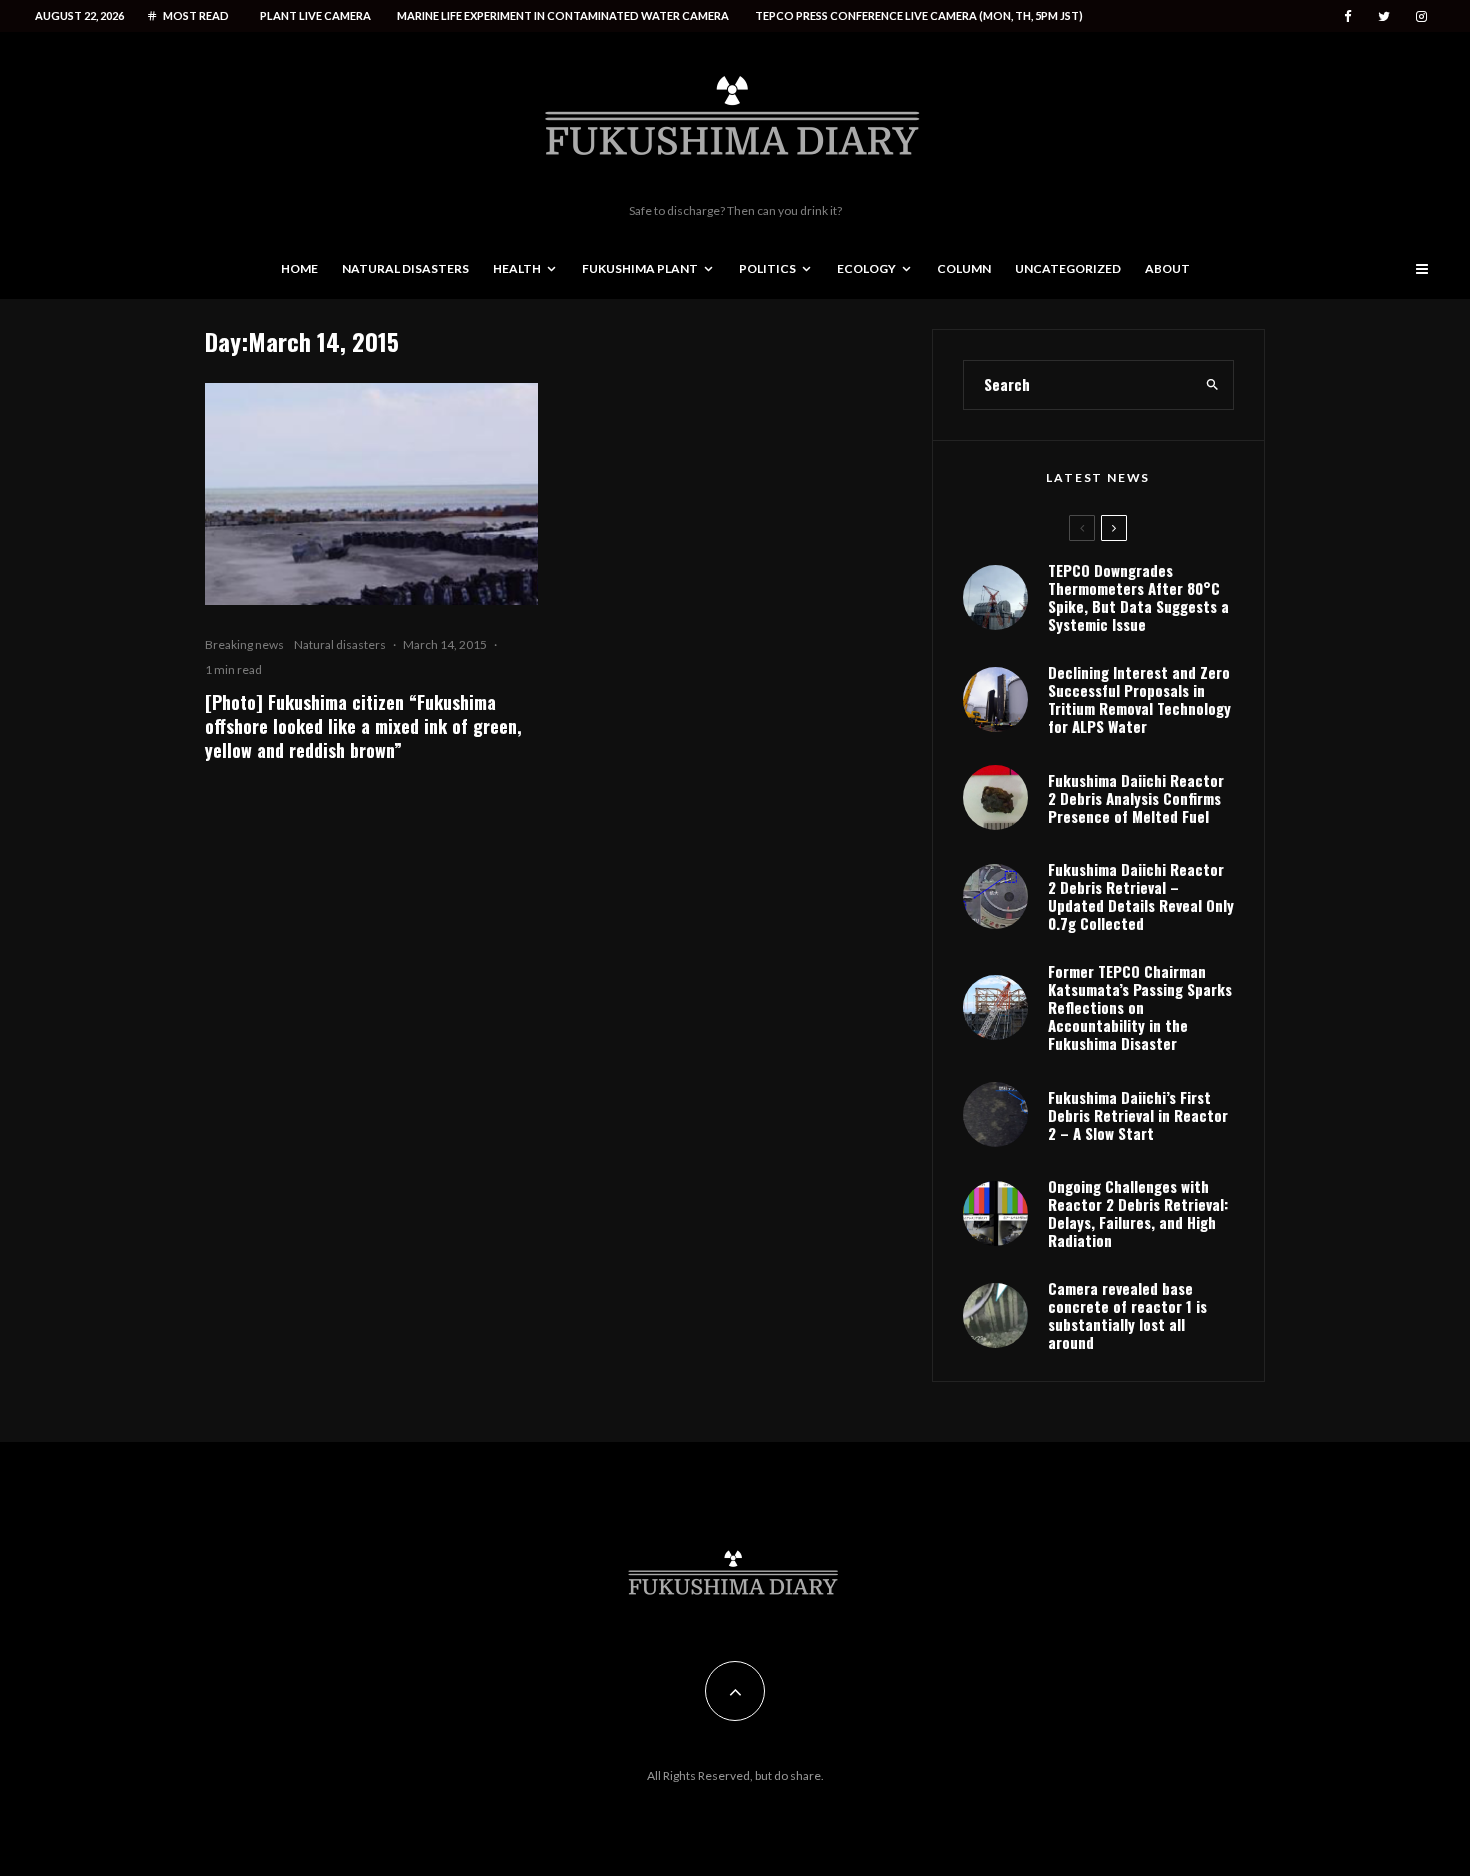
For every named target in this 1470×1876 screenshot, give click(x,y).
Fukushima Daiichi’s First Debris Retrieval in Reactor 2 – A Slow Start (1138, 1115)
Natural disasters (405, 268)
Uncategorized (1068, 268)
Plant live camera (315, 15)
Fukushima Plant (640, 268)
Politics (767, 268)
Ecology (866, 268)
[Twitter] (1384, 16)
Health (517, 268)
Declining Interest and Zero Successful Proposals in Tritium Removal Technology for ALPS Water (1139, 699)
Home (299, 268)
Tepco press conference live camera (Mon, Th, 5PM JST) (919, 15)
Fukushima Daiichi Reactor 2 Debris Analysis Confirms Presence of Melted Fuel (1136, 798)
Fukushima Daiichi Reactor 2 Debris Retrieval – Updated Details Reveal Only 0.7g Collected (1141, 896)
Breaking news (244, 644)
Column (964, 268)
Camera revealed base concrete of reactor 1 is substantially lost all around (1127, 1315)
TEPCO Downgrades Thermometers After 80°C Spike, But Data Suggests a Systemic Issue (1138, 597)
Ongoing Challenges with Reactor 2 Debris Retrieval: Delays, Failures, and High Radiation (1138, 1213)
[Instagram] (1421, 16)
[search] (1212, 385)
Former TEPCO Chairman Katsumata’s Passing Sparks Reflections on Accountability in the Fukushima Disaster (1140, 1007)
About (1167, 268)
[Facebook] (1348, 16)
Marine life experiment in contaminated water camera (563, 15)
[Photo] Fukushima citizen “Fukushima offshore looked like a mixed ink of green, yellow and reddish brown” (363, 726)
